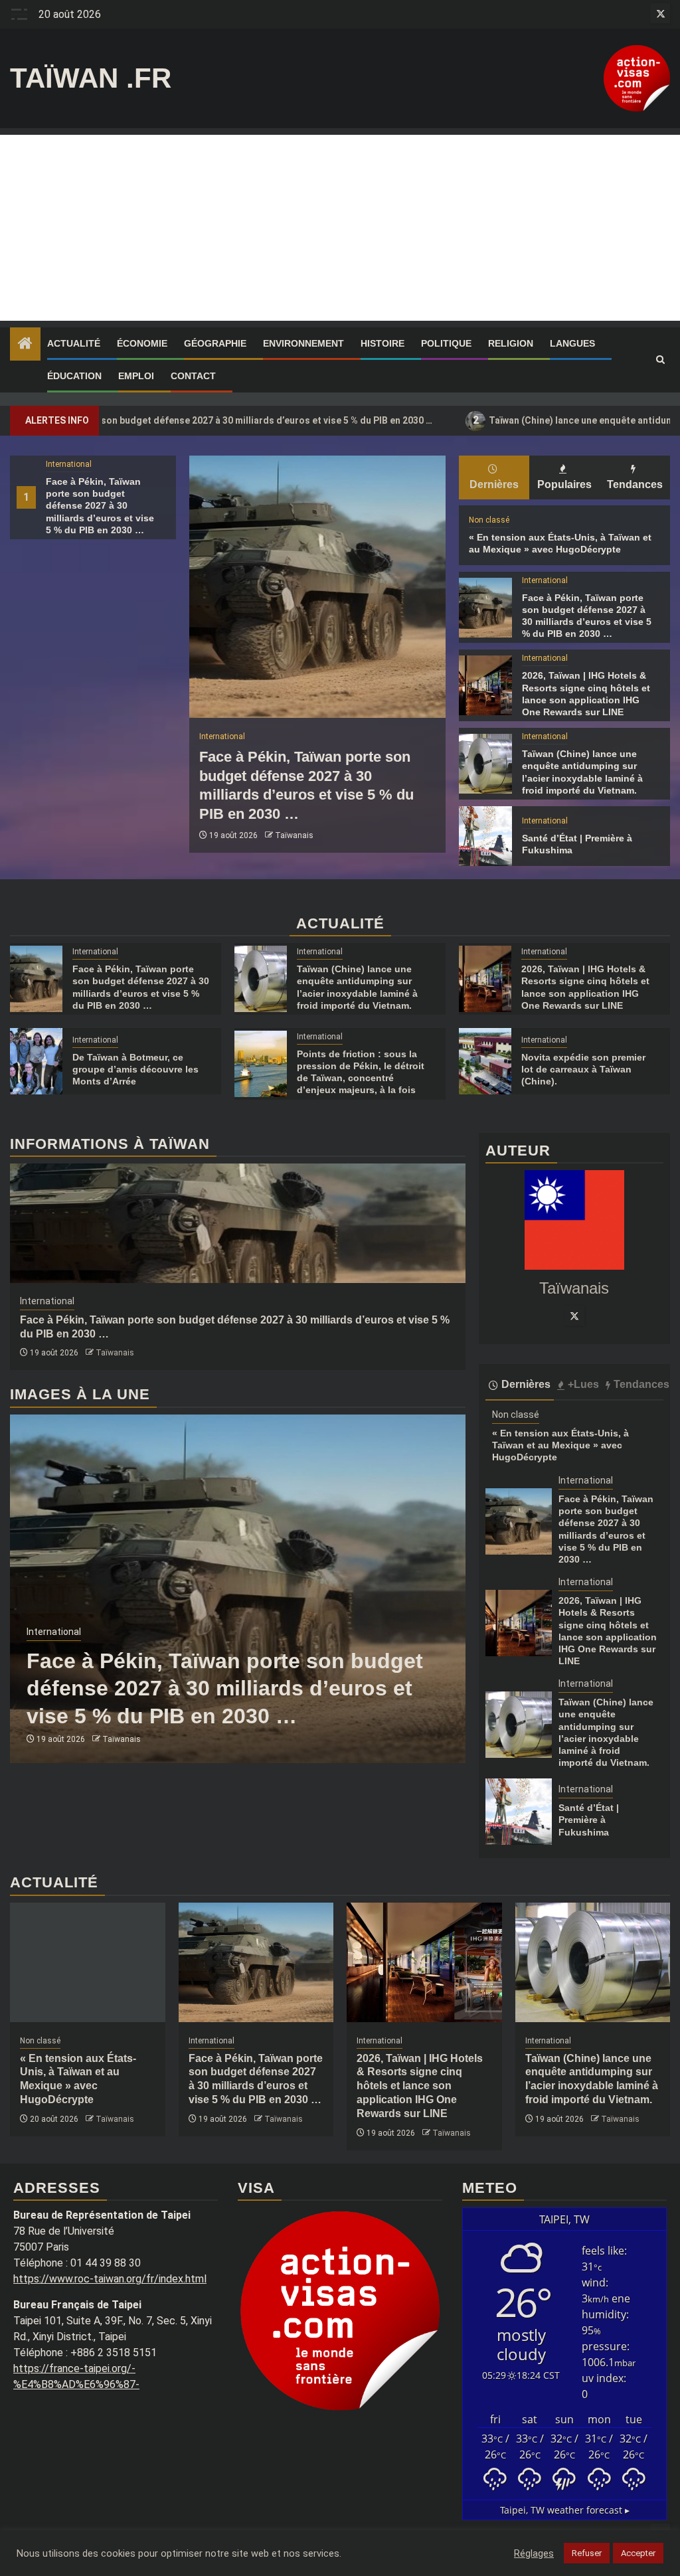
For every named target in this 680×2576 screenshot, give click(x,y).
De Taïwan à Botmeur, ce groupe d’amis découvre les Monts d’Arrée (135, 1069)
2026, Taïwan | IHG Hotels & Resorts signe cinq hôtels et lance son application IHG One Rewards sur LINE (420, 2086)
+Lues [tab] (583, 1384)
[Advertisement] (340, 228)
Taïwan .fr (91, 78)
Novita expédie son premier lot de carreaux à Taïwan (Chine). (583, 1069)
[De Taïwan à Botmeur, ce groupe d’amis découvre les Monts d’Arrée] (36, 1061)
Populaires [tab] (564, 484)
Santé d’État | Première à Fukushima (589, 1820)
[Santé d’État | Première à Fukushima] (485, 836)
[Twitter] (574, 1316)
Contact (193, 376)
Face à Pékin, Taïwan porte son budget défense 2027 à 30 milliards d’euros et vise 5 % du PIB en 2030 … (100, 506)
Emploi (136, 376)
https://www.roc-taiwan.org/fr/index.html (110, 2279)
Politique (446, 343)
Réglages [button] (534, 2553)
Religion (511, 343)
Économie (142, 343)
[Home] (25, 345)
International (69, 464)
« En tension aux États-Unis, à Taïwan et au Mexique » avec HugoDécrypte (560, 1445)
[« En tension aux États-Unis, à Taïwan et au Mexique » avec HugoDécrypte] (88, 1962)
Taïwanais (294, 835)
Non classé (489, 520)
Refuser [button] (587, 2553)
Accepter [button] (638, 2553)
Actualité (74, 343)
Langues (572, 343)
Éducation (74, 376)
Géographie (215, 343)
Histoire (382, 343)
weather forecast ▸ (565, 2510)
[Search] (660, 360)
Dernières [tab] (494, 484)
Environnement (303, 343)
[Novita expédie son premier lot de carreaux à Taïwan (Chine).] (485, 1061)
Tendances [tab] (635, 484)
